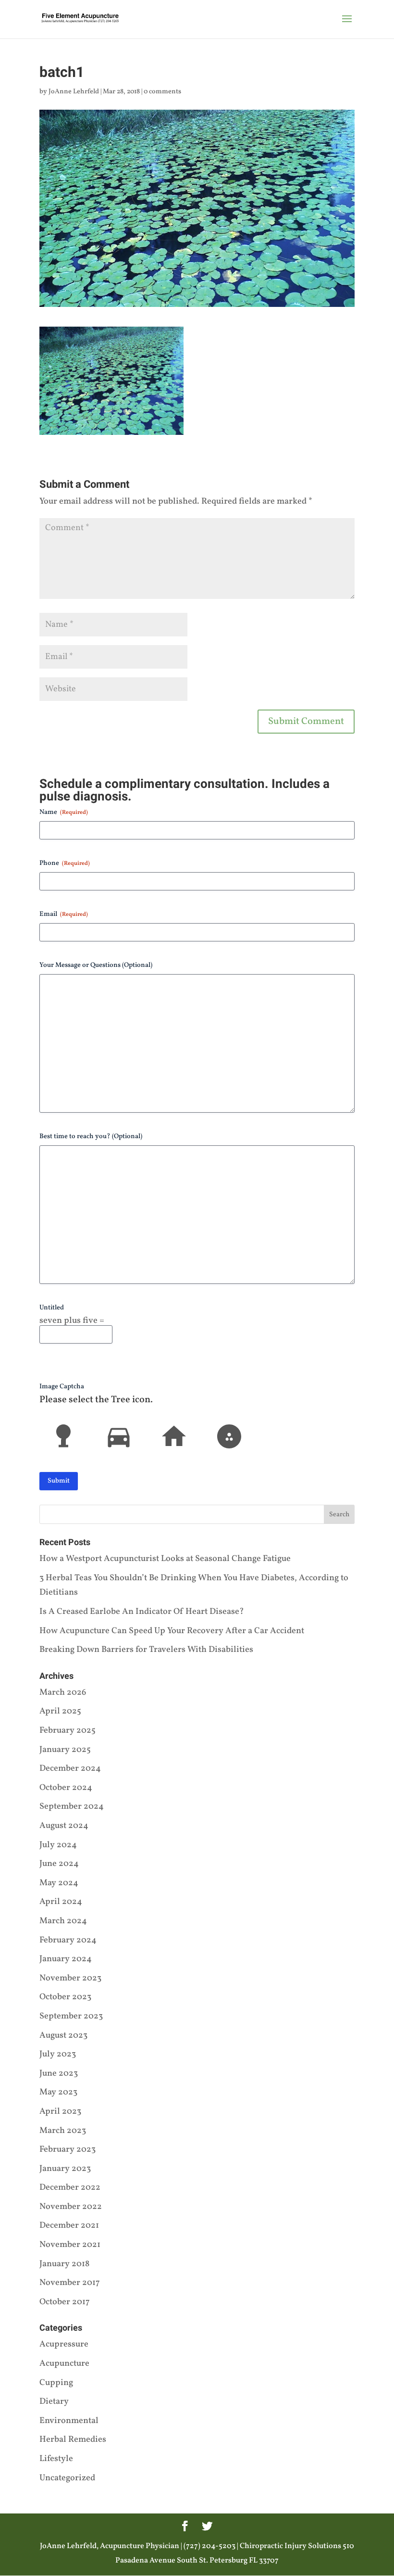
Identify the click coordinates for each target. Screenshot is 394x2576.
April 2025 (60, 1711)
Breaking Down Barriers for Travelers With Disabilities (146, 1650)
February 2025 (68, 1731)
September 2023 (71, 2016)
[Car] (119, 1436)
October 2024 (66, 1788)
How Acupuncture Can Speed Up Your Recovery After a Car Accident (172, 1631)
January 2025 (65, 1750)
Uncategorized (67, 2478)
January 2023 (65, 2169)
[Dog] (229, 1436)
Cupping (56, 2383)
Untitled (52, 1308)
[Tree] (63, 1436)
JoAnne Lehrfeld (74, 92)
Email (64, 914)
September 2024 (72, 1807)
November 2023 (70, 1978)
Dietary (54, 2402)
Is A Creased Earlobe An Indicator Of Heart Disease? (142, 1612)
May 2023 (58, 2092)
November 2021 (70, 2245)
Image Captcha (62, 1387)
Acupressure (64, 2344)
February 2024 (68, 1940)
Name (64, 812)
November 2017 (70, 2283)
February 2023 (68, 2150)
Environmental (69, 2421)
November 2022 (71, 2207)
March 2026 (63, 1693)
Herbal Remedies (73, 2440)
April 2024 (61, 1902)
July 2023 (58, 2054)
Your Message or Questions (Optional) (96, 965)
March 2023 (63, 2131)
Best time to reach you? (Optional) (91, 1136)
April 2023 (60, 2112)
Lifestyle (56, 2459)
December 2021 (69, 2226)
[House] (174, 1436)
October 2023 (65, 1997)
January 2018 (64, 2264)
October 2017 (65, 2302)
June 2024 (59, 1864)
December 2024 (70, 1769)
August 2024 (64, 1826)
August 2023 (63, 2036)
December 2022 (70, 2188)
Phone (65, 863)
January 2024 (66, 1959)
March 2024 (63, 1921)
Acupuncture (64, 2364)
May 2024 (59, 1883)
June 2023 (59, 2074)
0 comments (162, 92)
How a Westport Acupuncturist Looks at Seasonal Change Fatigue (165, 1559)
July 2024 (58, 1845)
